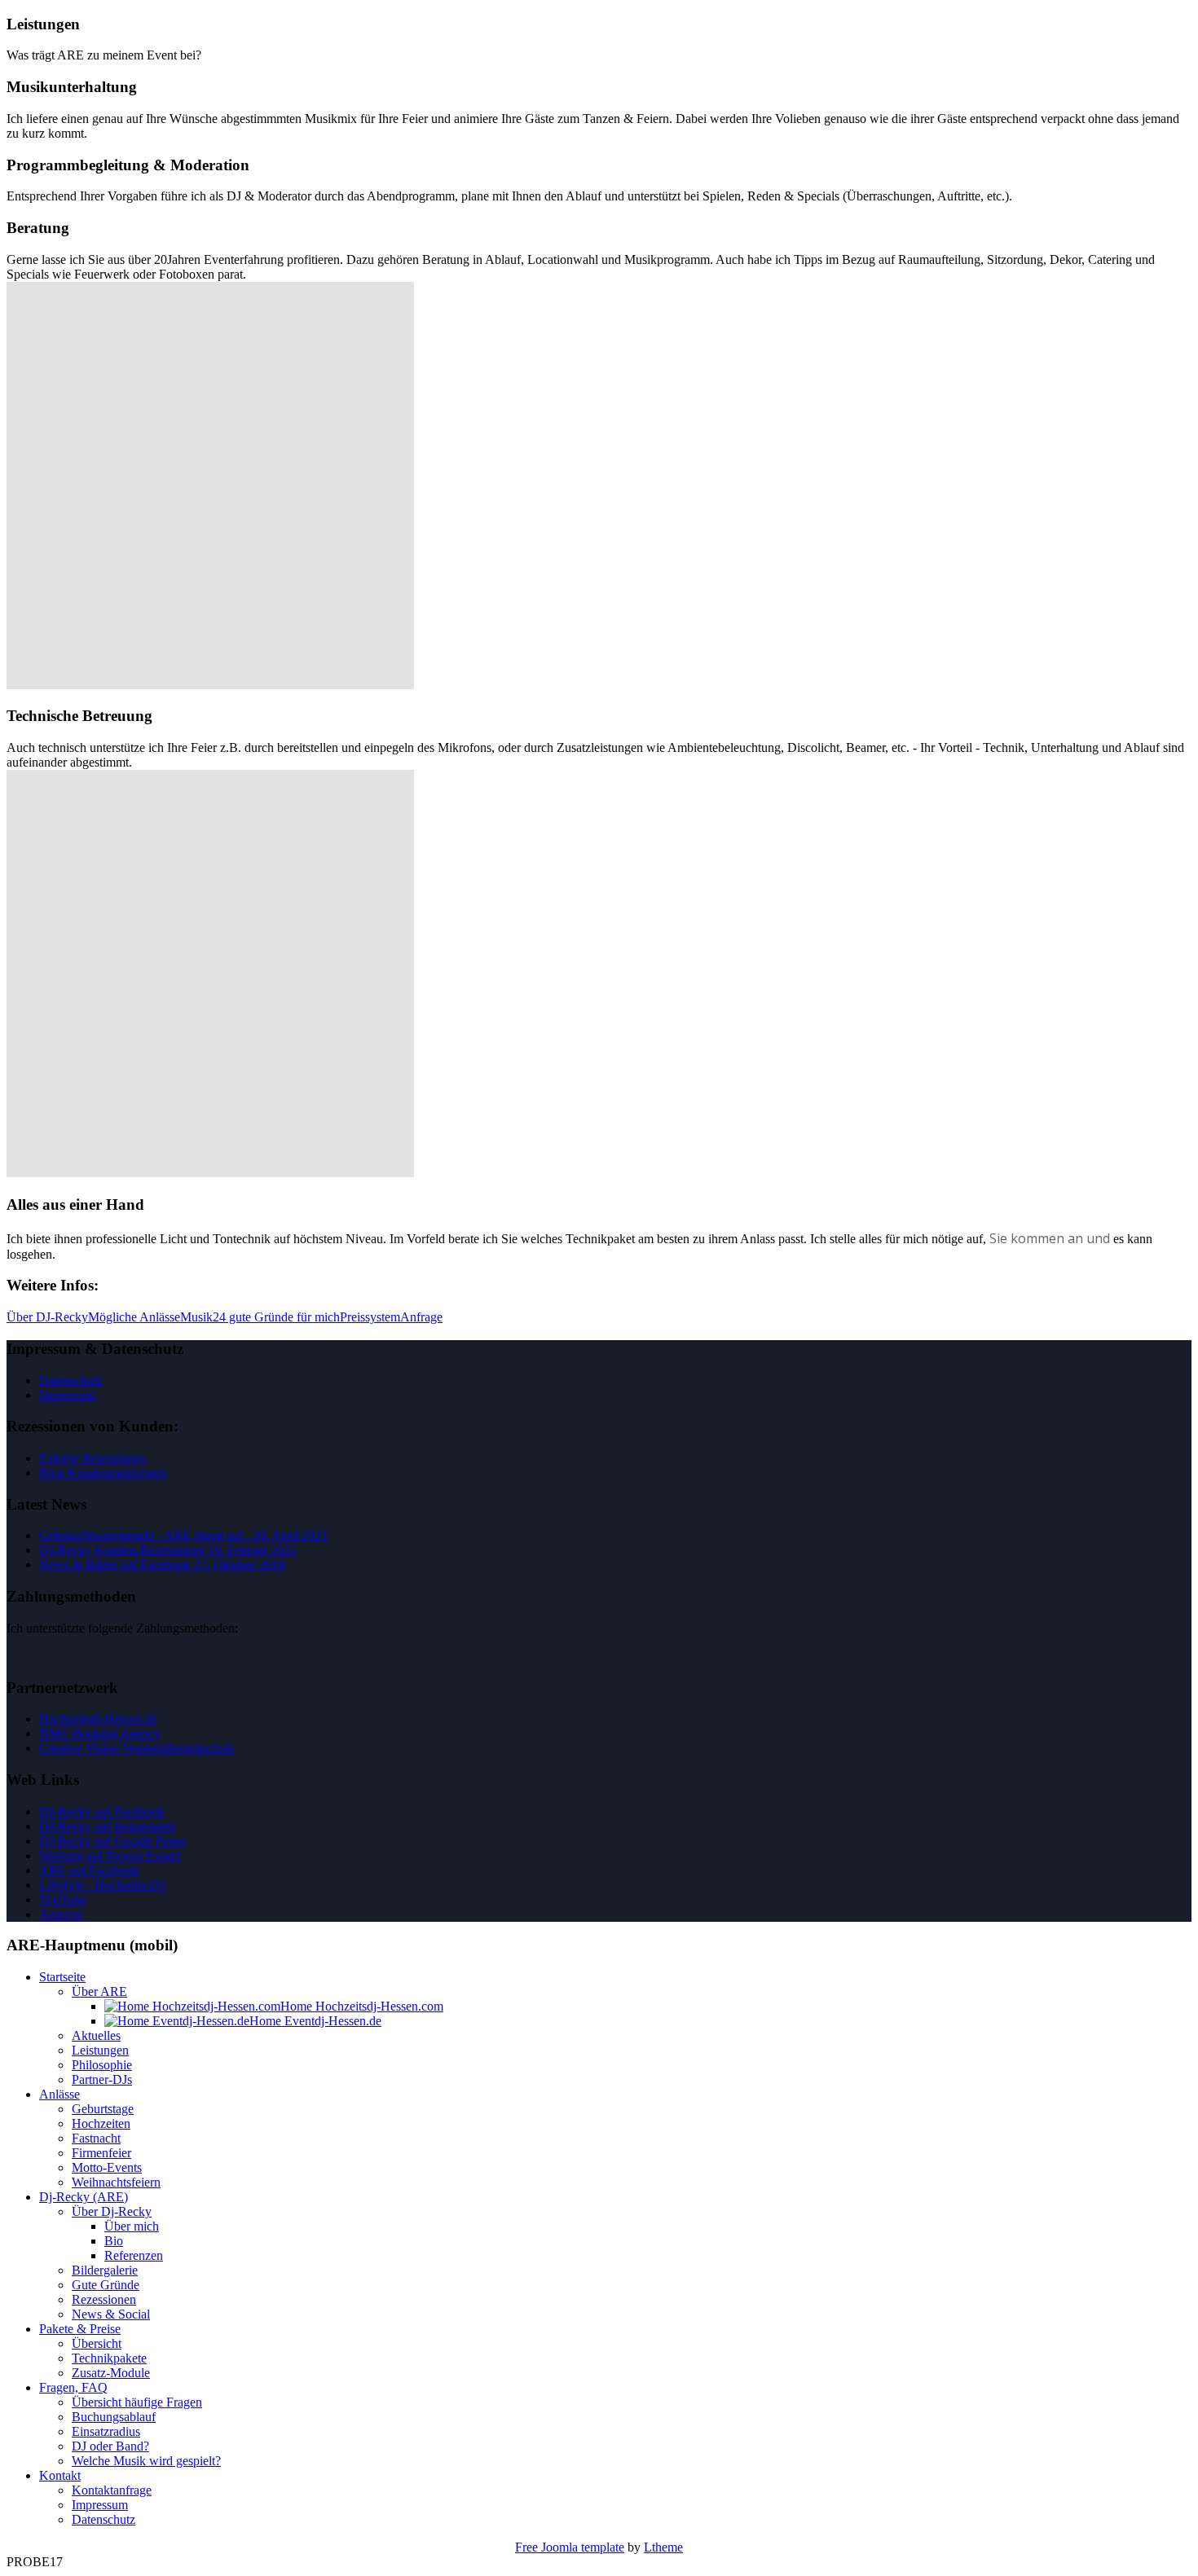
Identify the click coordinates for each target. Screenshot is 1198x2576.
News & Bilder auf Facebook (162, 1565)
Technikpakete (109, 2358)
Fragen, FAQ (73, 2387)
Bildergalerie (105, 2270)
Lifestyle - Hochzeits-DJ (102, 1885)
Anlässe (59, 2094)
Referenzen (134, 2255)
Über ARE (99, 1991)
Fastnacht (96, 2138)
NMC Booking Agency (100, 1733)
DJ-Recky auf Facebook (102, 1811)
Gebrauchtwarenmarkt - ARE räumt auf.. (183, 1535)
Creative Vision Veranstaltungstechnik (137, 1748)
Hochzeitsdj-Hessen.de (98, 1719)
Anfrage (421, 1317)
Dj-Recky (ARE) (84, 2197)
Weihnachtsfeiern (116, 2182)
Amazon (61, 1914)
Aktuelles (96, 2035)
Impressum (67, 1395)
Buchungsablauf (114, 2417)
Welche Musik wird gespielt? (146, 2461)
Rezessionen (104, 2299)
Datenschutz (71, 1380)
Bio (114, 2241)
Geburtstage (103, 2109)
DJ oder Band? (110, 2446)
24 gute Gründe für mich (276, 1317)
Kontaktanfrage (112, 2490)
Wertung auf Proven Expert (110, 1855)
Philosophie (102, 2065)
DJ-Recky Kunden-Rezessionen (168, 1550)
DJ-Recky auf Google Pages (112, 1841)
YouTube (63, 1899)
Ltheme (663, 2547)
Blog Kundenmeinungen (103, 1473)
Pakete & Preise (80, 2329)
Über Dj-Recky (112, 2211)
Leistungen (100, 2050)
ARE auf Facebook (89, 1870)
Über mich (132, 2226)
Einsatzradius (106, 2431)
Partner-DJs (102, 2079)
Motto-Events (107, 2167)
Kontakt (60, 2475)
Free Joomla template (570, 2547)
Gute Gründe (106, 2285)
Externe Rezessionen (93, 1458)
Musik (196, 1317)
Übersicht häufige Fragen (137, 2402)
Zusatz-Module (111, 2373)
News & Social (111, 2314)
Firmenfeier (101, 2153)
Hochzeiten (101, 2123)
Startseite (62, 1977)
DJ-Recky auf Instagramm (107, 1826)
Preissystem (370, 1317)
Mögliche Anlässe (134, 1317)
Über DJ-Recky (47, 1317)
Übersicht (97, 2343)
